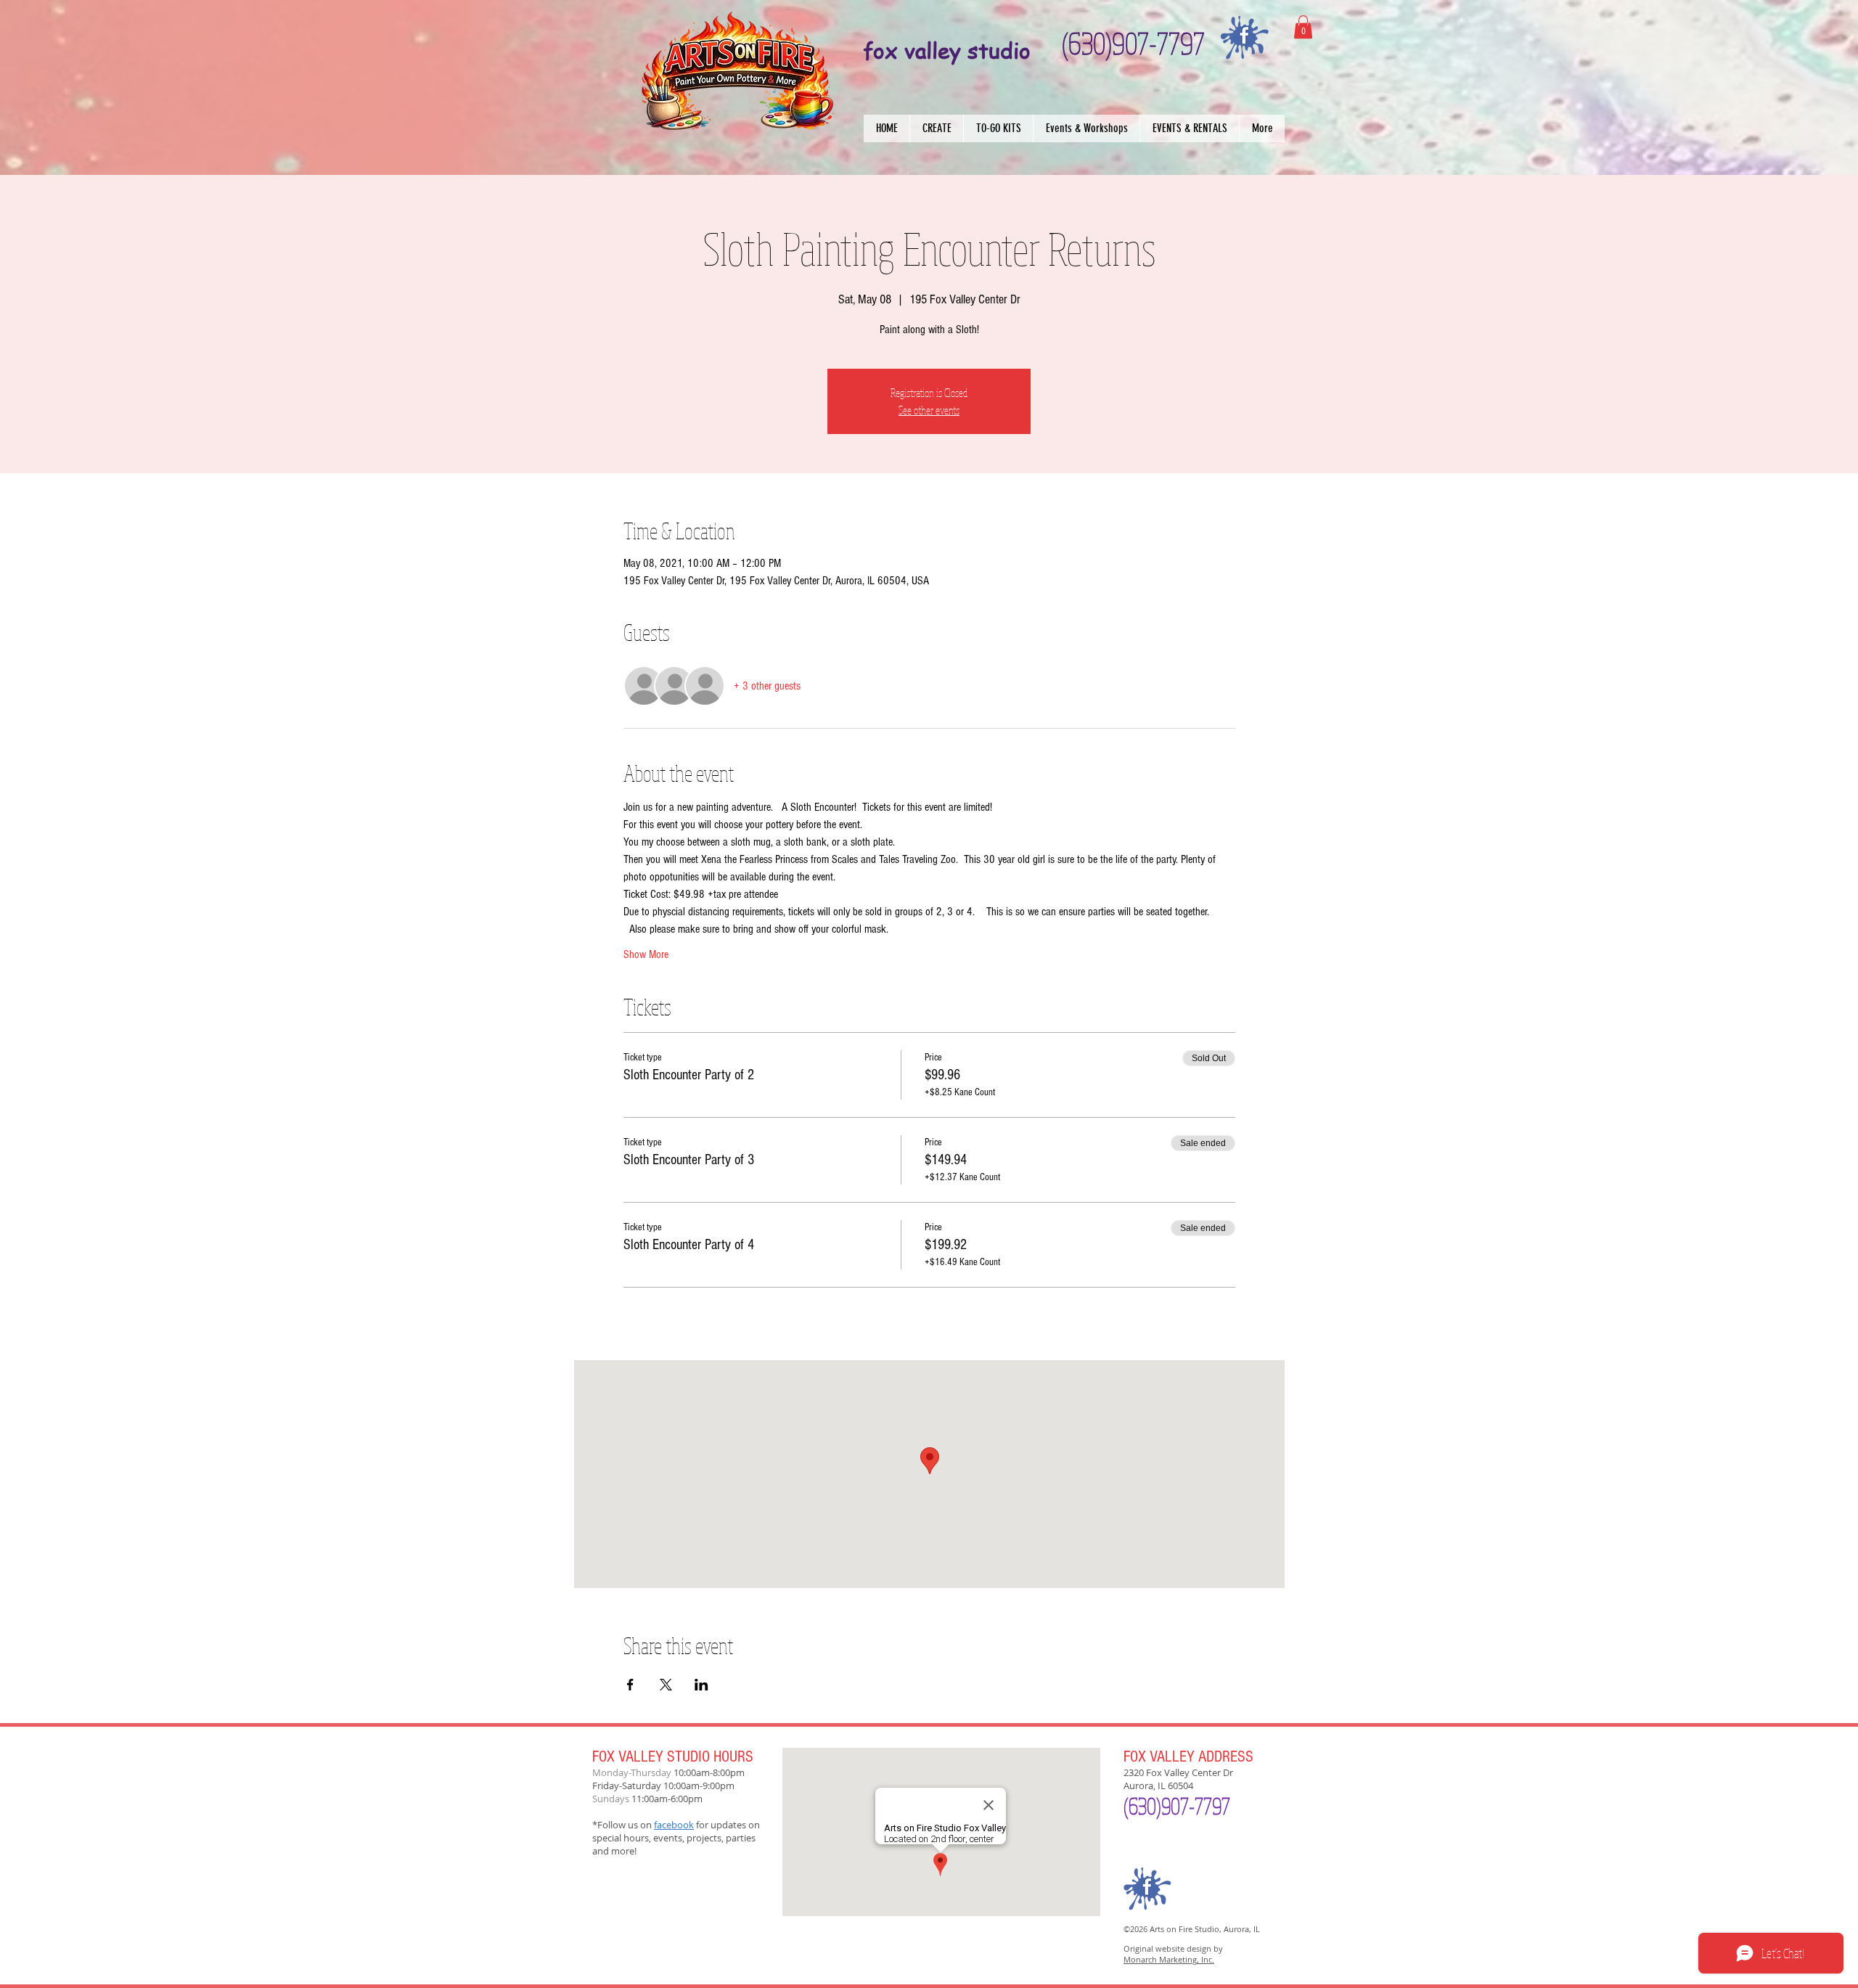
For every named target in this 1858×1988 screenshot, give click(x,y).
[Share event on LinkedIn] (701, 1685)
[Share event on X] (666, 1685)
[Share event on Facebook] (630, 1685)
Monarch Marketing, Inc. (1169, 1959)
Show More (646, 954)
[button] (936, 128)
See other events (929, 410)
